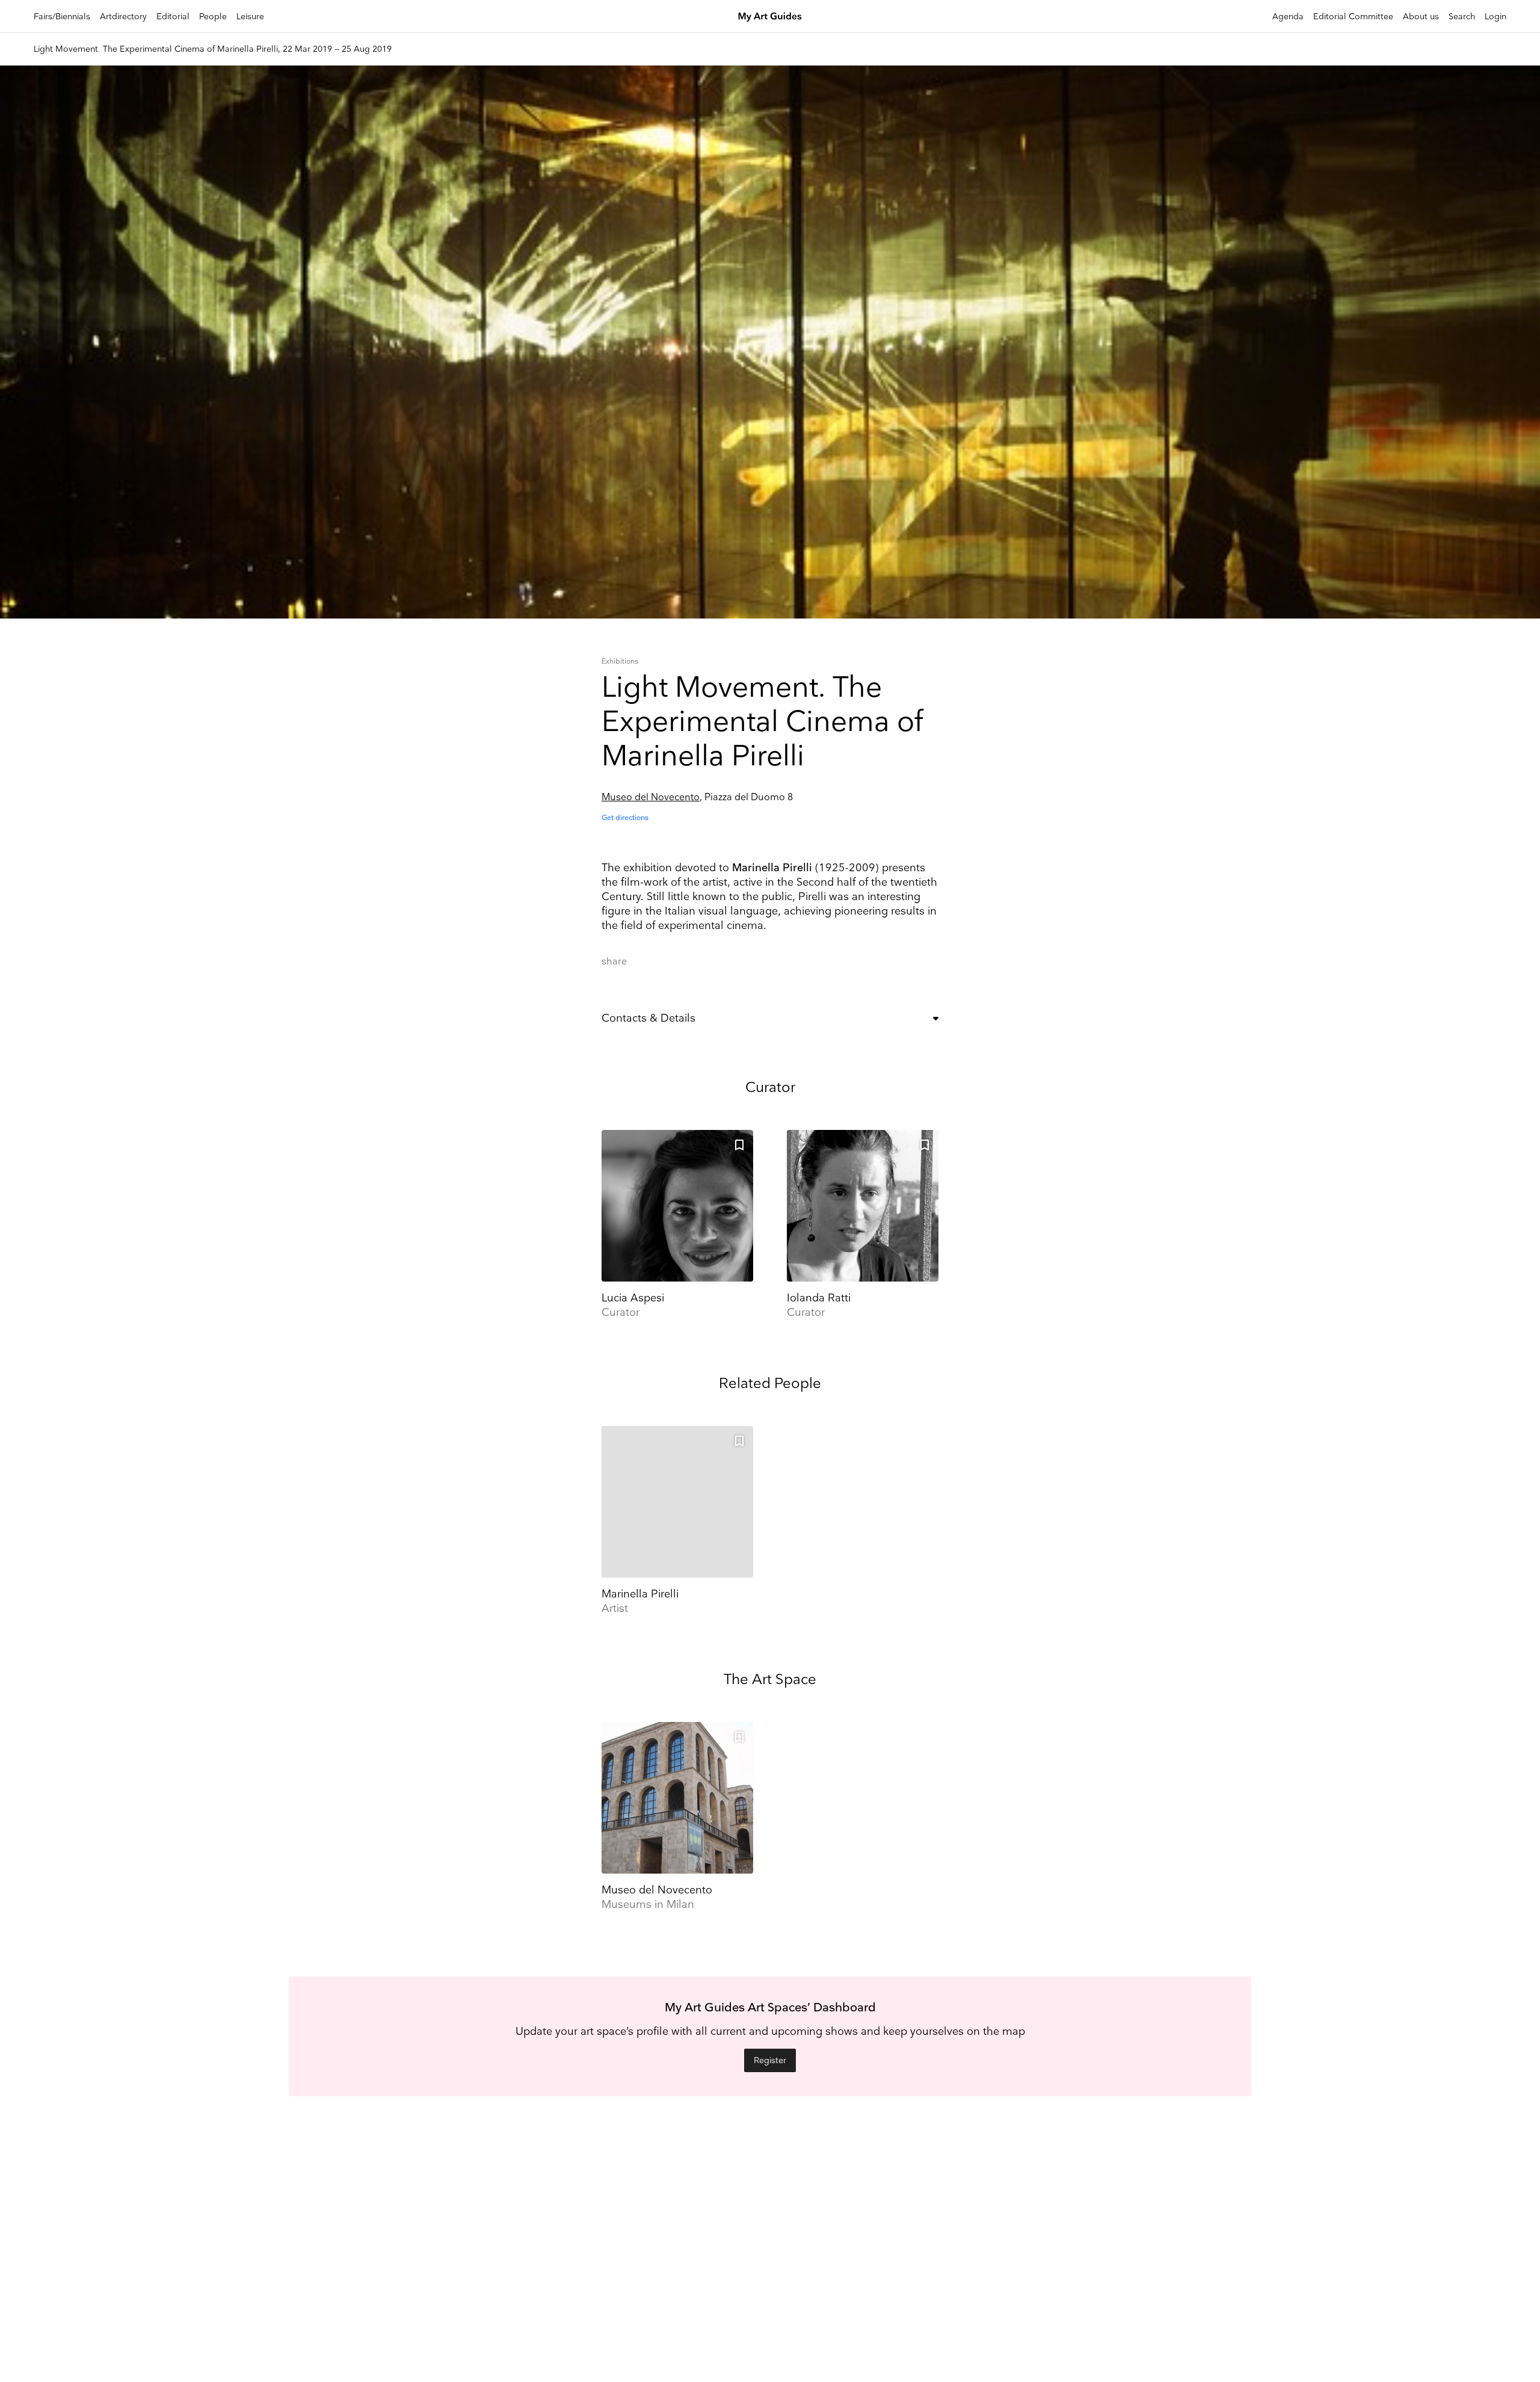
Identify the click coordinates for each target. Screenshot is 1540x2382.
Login (1495, 17)
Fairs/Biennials (62, 17)
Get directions (625, 818)
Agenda (1288, 17)
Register (770, 2060)
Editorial (173, 17)
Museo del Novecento (651, 798)
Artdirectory (123, 17)
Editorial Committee (1353, 17)
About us (1421, 17)
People (213, 17)
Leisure (250, 17)
